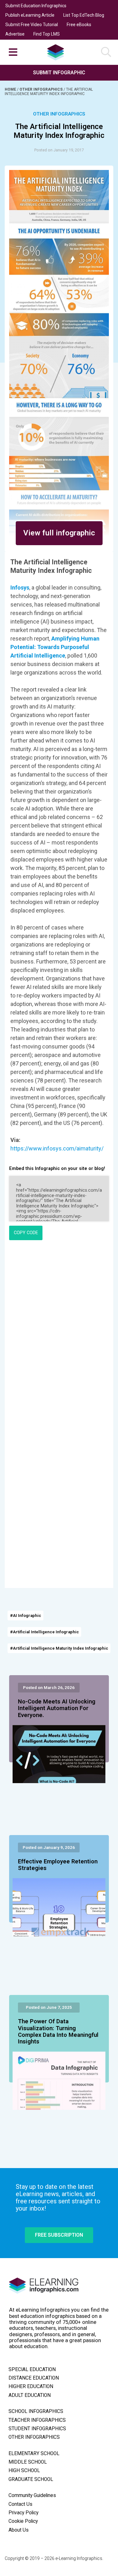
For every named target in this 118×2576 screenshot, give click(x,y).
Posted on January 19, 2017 (59, 150)
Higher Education (31, 2387)
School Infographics (36, 2411)
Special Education (32, 2370)
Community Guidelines (32, 2495)
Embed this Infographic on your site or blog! (57, 1169)
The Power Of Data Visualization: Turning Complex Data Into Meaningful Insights (58, 2032)
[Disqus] (59, 1331)
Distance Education (34, 2378)
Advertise (15, 34)
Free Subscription (59, 2235)
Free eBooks (79, 25)
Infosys (20, 588)
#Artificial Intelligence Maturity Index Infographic (59, 1648)
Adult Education (30, 2395)
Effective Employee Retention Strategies (58, 1865)
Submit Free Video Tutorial (32, 25)
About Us (19, 2530)
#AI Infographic (26, 1616)
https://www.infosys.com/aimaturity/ (57, 1148)
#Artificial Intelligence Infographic (45, 1632)
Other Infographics (42, 89)
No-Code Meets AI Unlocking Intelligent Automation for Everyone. (57, 1709)
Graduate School (31, 2479)
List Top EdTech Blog (84, 15)
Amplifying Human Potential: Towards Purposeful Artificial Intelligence (55, 647)
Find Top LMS (47, 34)
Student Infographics (37, 2429)
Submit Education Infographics (36, 6)
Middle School (28, 2462)
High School (24, 2471)
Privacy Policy (23, 2513)
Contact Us (20, 2504)
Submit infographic (59, 73)
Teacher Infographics (37, 2420)
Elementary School (34, 2454)
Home (11, 89)
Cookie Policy (23, 2521)
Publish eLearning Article (30, 15)
